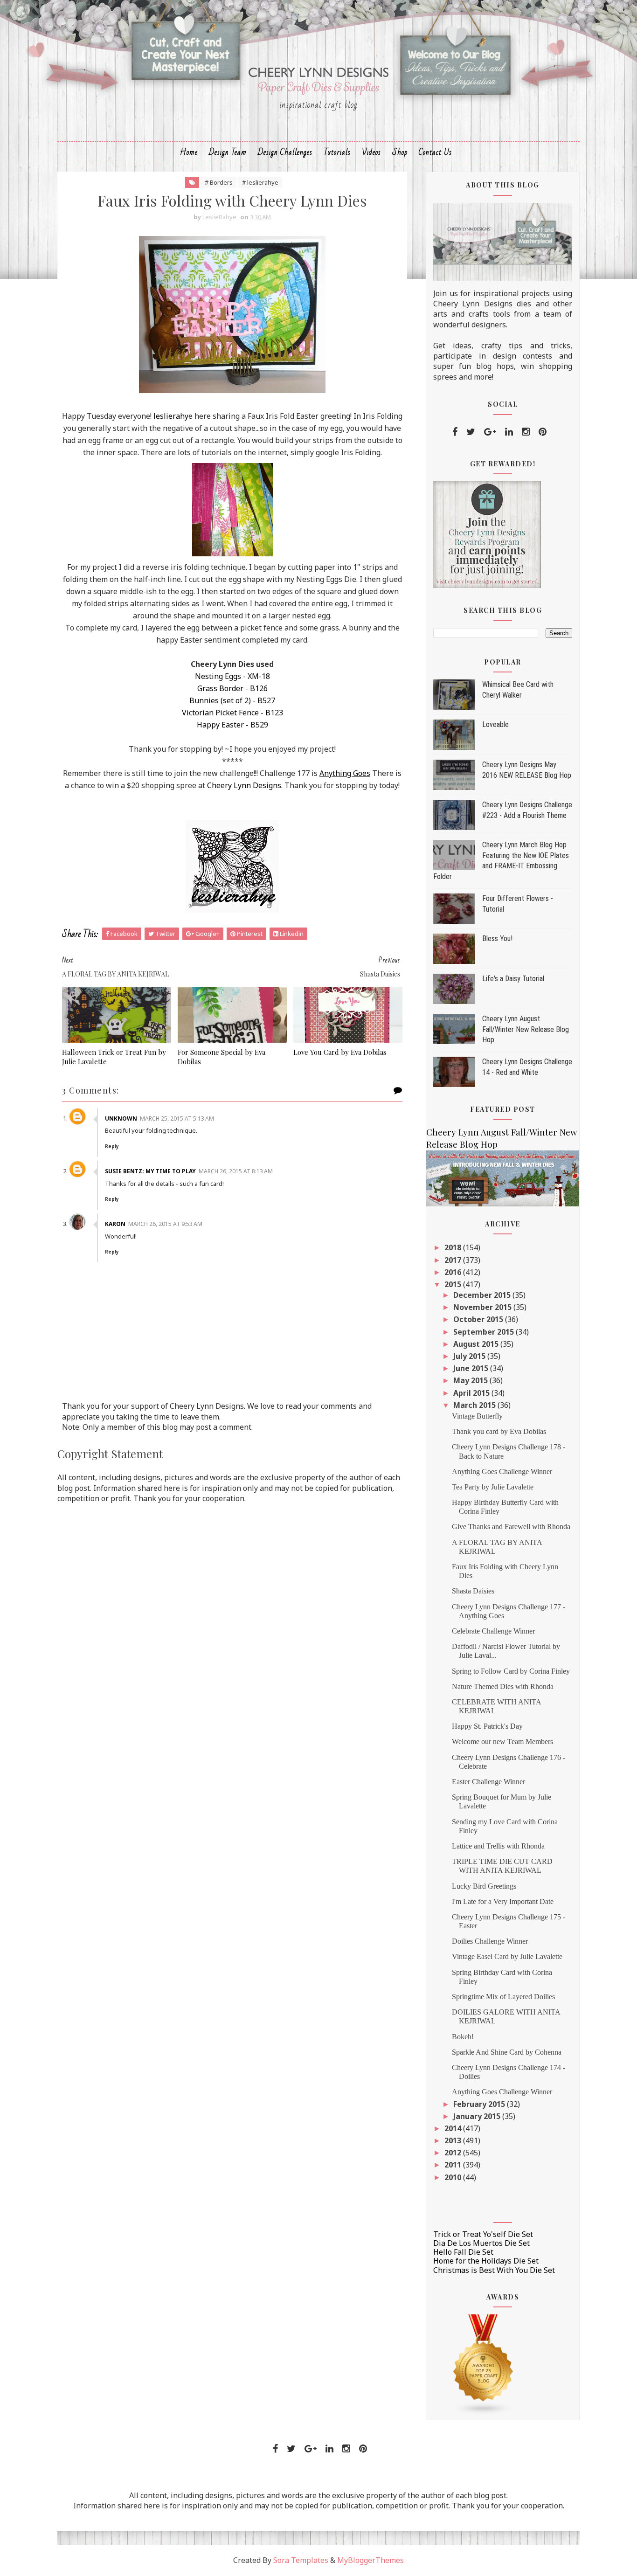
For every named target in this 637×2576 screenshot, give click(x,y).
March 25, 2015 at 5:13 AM (177, 1118)
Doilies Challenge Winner (490, 1941)
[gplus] (490, 432)
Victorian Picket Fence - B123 (232, 713)
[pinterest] (543, 432)
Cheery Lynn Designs (244, 785)
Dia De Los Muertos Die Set (481, 2243)
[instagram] (526, 432)
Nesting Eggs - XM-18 (232, 676)
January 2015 (478, 2116)
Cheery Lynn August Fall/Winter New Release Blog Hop (526, 1029)
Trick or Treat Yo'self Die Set (483, 2234)
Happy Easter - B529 (232, 725)
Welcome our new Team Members (502, 1742)
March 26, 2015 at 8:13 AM (236, 1171)
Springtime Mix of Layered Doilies (503, 1997)
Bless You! (497, 938)
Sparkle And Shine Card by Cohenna (507, 2052)
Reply (112, 1146)
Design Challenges (285, 152)
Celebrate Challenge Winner (493, 1631)
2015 (454, 1284)
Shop (400, 152)
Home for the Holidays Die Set (486, 2261)
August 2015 (477, 1344)
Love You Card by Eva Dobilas (340, 1052)
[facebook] (455, 432)
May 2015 (471, 1380)
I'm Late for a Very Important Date (503, 1901)
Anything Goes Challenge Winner (502, 1472)
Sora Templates (301, 2560)
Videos (371, 152)
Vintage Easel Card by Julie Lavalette (507, 1956)
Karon (115, 1224)
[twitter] (471, 432)
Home (189, 152)
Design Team (228, 152)
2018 (454, 1247)
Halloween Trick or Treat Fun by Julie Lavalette (114, 1057)
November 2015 (483, 1307)
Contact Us (435, 152)
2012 (454, 2153)
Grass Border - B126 (232, 688)
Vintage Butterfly (477, 1416)
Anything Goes (345, 773)
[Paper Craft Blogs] (484, 2364)
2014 (454, 2128)
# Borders (219, 182)
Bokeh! (463, 2037)
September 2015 (485, 1332)
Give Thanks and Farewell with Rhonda (511, 1527)
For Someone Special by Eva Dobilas (222, 1057)
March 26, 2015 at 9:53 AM (165, 1224)
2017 (454, 1260)
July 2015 (470, 1356)
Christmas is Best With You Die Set (494, 2270)
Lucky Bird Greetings (484, 1886)
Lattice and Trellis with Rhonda (498, 1846)
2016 (454, 1272)
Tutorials (337, 152)
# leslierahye (260, 182)
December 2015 (483, 1295)
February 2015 (480, 2104)
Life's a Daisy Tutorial (513, 979)
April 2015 (472, 1393)
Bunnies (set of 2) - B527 (232, 700)
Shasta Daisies (473, 1591)
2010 (454, 2177)
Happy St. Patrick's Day (487, 1726)
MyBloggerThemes (370, 2560)
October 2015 (479, 1319)
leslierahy (171, 416)
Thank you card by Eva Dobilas (499, 1431)
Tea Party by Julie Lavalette (493, 1487)
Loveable (495, 724)
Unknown (121, 1118)
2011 (454, 2165)
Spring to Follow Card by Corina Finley (511, 1671)
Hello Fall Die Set (463, 2252)
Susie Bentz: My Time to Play (150, 1171)
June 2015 (472, 1368)
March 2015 (475, 1405)
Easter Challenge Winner (488, 1782)
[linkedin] (509, 432)
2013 (454, 2140)
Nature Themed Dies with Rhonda (503, 1686)
